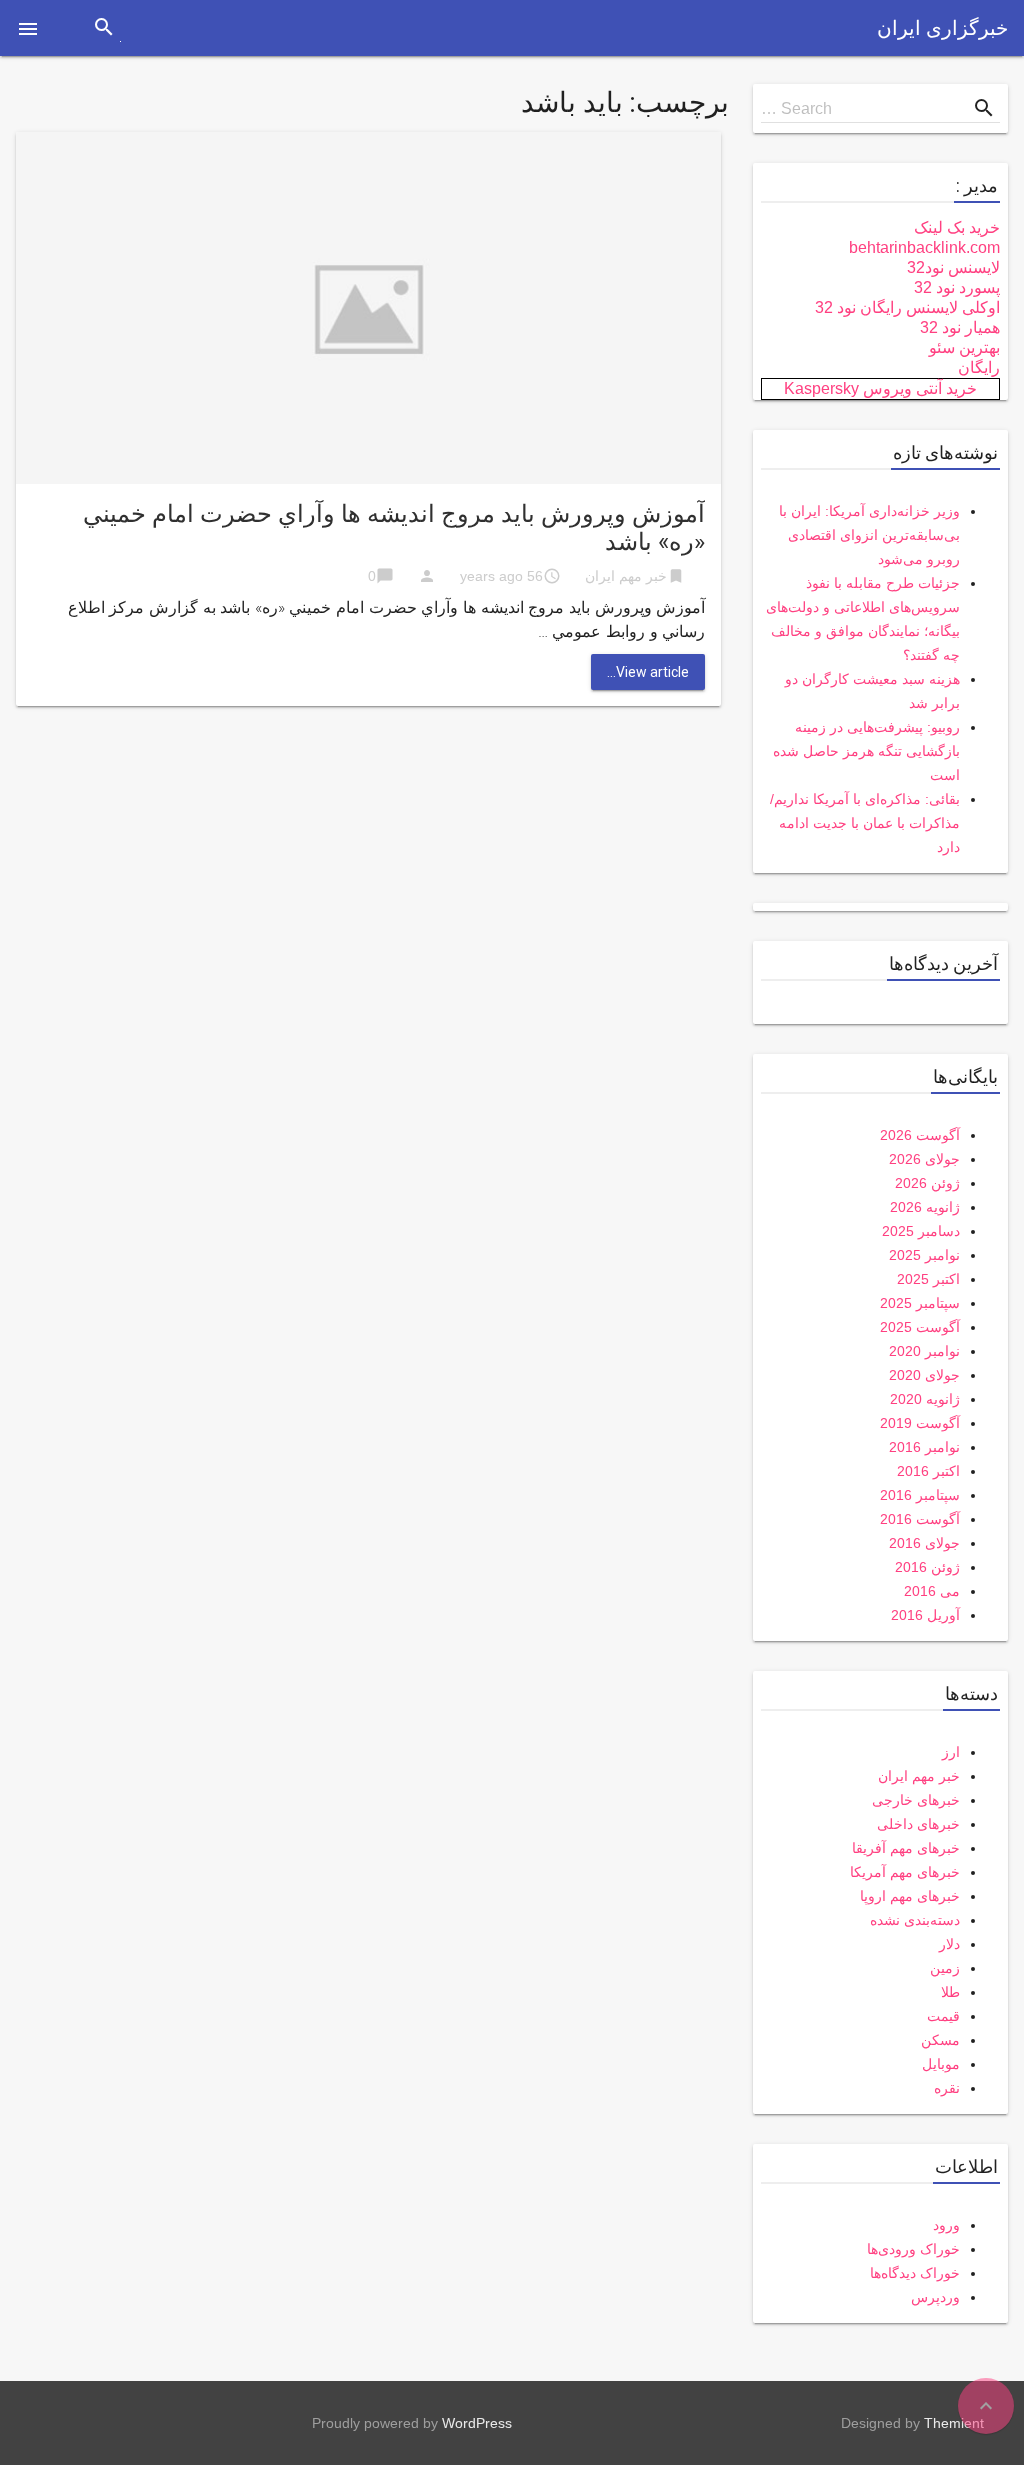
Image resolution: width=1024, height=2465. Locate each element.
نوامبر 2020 (924, 1351)
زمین (945, 1968)
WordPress (477, 2423)
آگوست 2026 (920, 1135)
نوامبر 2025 (924, 1255)
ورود (946, 2225)
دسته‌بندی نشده (915, 1920)
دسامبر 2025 (921, 1231)
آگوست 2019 (920, 1423)
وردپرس (935, 2297)
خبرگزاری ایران (942, 28)
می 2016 (932, 1591)
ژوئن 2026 (927, 1183)
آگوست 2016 (920, 1519)
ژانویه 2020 (925, 1399)
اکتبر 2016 (928, 1471)
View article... (648, 672)
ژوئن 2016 (927, 1567)
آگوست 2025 (920, 1327)
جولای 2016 (924, 1543)
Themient (954, 2423)
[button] (28, 28)
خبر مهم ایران (626, 576)
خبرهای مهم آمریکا (905, 1872)
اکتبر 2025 (928, 1279)
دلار (949, 1944)
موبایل (941, 2064)
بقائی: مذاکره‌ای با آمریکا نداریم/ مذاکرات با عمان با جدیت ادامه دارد (865, 823)
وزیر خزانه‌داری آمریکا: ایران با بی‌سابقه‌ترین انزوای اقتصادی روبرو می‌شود (869, 535)
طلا (950, 1992)
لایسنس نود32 (953, 267)
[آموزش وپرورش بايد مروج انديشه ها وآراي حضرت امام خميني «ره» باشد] (368, 306)
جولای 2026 (924, 1159)
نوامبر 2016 (924, 1447)
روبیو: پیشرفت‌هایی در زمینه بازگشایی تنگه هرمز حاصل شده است (866, 751)
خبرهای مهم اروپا (910, 1896)
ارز (951, 1752)
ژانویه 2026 (925, 1207)
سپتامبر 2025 (920, 1303)
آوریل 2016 (925, 1615)
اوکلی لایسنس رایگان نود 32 (907, 307)
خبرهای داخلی (918, 1824)
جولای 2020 (924, 1375)
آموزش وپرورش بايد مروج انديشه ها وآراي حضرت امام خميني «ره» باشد (394, 528)
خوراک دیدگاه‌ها (915, 2273)
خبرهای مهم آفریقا (906, 1848)
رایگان (979, 367)
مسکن (940, 2040)
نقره (947, 2088)
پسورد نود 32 (957, 287)
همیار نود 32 (960, 327)
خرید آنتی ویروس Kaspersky (880, 388)
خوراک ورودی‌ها (913, 2249)
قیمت (943, 2016)
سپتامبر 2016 (920, 1495)
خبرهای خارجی (916, 1800)
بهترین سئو (964, 347)
